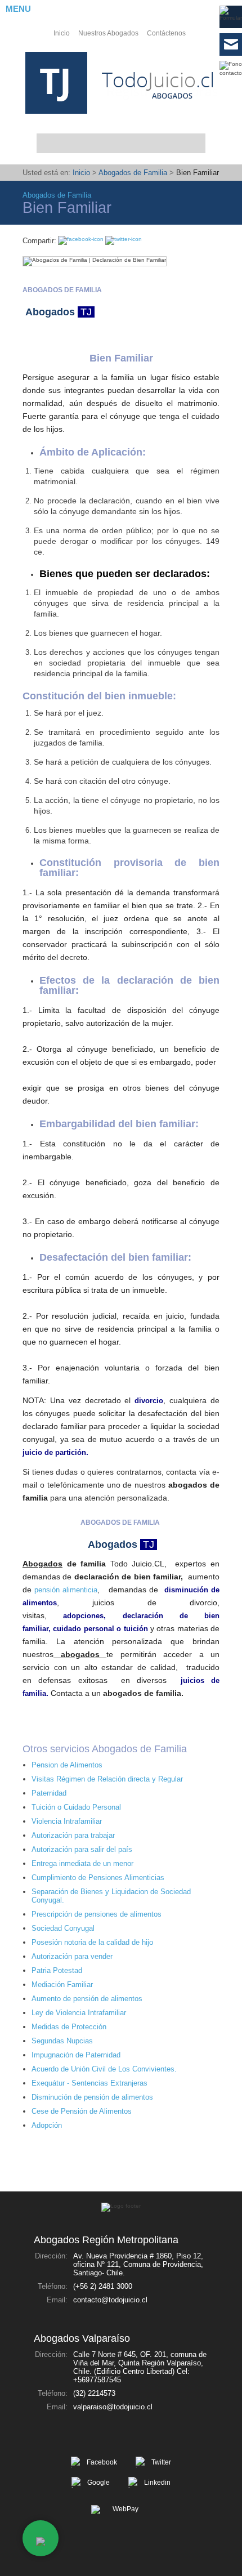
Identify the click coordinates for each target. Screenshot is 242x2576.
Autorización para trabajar (73, 1835)
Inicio (62, 33)
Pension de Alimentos (67, 1765)
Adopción (47, 2125)
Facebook (102, 2462)
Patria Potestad (57, 1970)
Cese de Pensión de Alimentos (82, 2111)
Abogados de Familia (133, 173)
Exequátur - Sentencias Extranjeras (89, 2083)
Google (98, 2483)
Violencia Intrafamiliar (67, 1821)
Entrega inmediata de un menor (82, 1863)
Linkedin (157, 2483)
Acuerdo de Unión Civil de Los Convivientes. (104, 2069)
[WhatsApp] (41, 2538)
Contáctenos (166, 33)
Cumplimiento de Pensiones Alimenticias (98, 1878)
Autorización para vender (72, 1956)
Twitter (161, 2462)
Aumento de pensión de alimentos (87, 1999)
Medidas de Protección (69, 2027)
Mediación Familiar (62, 1985)
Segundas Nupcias (62, 2041)
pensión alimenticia (66, 1590)
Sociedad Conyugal (63, 1928)
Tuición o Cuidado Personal (76, 1807)
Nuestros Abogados (108, 33)
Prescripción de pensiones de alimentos (97, 1914)
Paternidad (49, 1793)
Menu (18, 9)
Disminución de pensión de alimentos (92, 2097)
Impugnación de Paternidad (76, 2055)
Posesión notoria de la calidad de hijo (92, 1942)
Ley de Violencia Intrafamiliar (79, 2013)
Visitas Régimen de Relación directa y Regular (107, 1779)
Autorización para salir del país (82, 1849)
